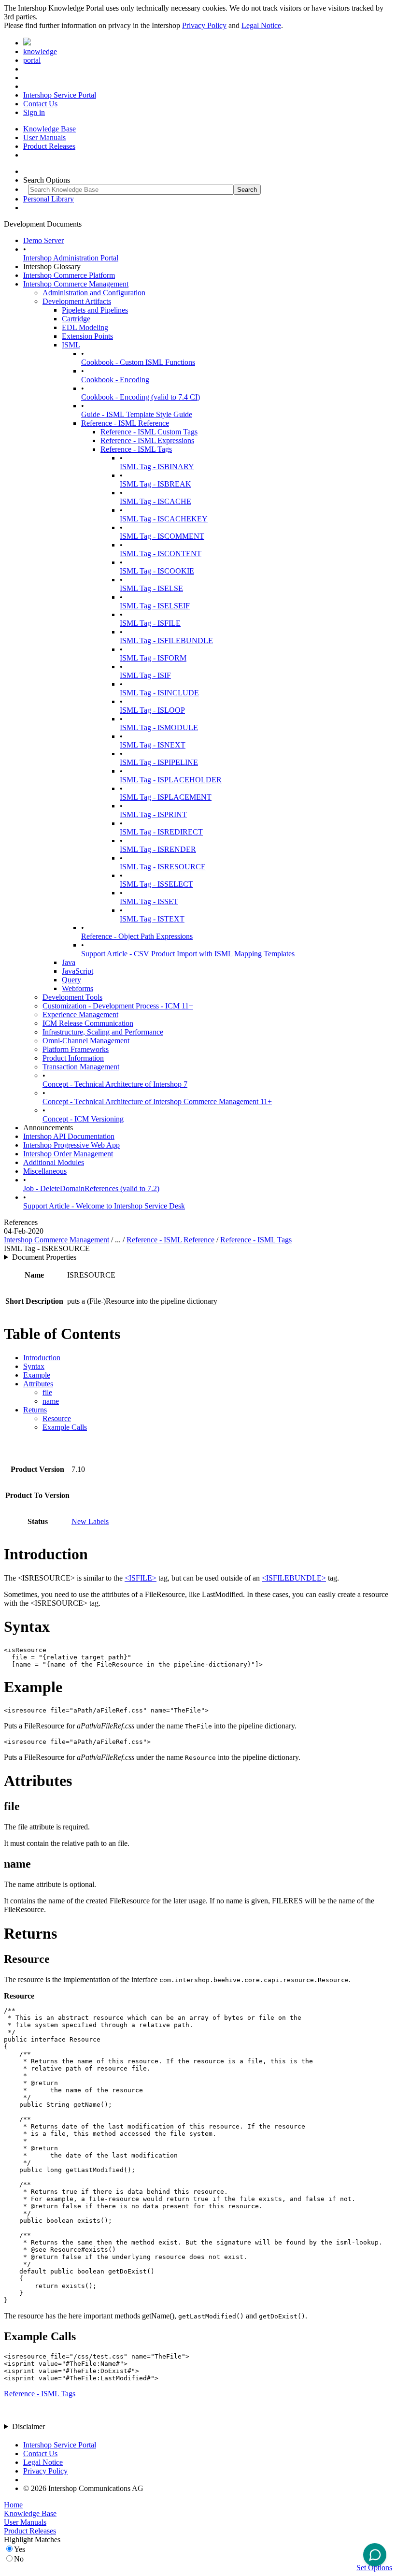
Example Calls (65, 1427)
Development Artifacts (77, 301)
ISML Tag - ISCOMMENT (162, 536)
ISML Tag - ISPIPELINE (159, 762)
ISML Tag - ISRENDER (158, 849)
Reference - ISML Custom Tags (149, 432)
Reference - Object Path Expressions (137, 936)
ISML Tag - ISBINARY (157, 467)
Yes (20, 2549)
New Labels (90, 1521)
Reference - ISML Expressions (147, 440)
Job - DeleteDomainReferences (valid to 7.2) (91, 1188)
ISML (71, 345)
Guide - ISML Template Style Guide (137, 414)
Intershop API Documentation (69, 1136)
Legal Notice (261, 25)
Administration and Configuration (94, 293)
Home (13, 2505)
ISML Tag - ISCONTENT (161, 554)
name (51, 1401)
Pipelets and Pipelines (95, 310)
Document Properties (44, 1257)
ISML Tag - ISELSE (151, 588)
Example (37, 1375)
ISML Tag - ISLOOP (152, 710)
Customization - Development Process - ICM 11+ (118, 1006)
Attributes (38, 1384)
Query (71, 980)
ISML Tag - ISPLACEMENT (166, 797)
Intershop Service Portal (60, 95)
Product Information (73, 1058)
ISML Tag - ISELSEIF (155, 606)
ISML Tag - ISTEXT (152, 919)
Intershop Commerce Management (76, 284)
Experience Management (80, 1015)
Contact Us (40, 104)
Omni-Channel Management (86, 1041)
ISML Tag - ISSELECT (156, 884)
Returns (35, 1410)
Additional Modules (54, 1162)
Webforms (78, 988)
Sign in (34, 112)
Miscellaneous (45, 1171)
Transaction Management (81, 1067)
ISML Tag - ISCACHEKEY (164, 519)
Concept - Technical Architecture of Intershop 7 (115, 1084)
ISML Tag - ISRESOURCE (163, 867)
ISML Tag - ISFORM (153, 658)
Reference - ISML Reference (125, 423)
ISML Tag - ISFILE (150, 623)
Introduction (42, 1358)
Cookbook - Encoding (115, 380)
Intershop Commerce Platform (69, 275)
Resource (57, 1418)
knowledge (40, 51)
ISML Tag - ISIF (145, 675)
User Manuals (44, 137)
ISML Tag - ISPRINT (153, 814)
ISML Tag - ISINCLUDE (159, 693)
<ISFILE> (141, 1578)
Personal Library (49, 199)
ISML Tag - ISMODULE (159, 727)
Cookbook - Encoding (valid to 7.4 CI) (141, 397)
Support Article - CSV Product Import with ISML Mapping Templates (188, 954)
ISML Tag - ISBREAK (156, 484)
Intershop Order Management (68, 1154)
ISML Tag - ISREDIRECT (161, 832)
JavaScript (78, 971)
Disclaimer (28, 2426)
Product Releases (49, 146)
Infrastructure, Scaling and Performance (103, 1032)
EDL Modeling (85, 327)
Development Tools (72, 997)
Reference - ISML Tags (136, 449)
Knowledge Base (49, 129)
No (19, 2559)
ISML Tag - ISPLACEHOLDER (171, 780)
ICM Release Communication (88, 1023)
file (47, 1392)
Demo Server (43, 240)
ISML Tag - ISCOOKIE (157, 571)
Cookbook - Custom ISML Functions (138, 362)
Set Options (374, 2568)
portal (32, 60)
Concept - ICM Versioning (83, 1119)
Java (69, 962)
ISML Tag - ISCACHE (156, 501)
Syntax (34, 1366)
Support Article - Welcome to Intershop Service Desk (104, 1206)
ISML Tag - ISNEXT (153, 745)
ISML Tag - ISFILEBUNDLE (166, 640)
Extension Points (87, 336)
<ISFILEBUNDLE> (294, 1578)
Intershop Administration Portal (71, 258)
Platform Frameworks (76, 1049)
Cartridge (76, 319)
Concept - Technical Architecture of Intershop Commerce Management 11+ (157, 1101)
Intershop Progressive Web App (71, 1145)
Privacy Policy (204, 25)
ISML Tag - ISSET (149, 901)
